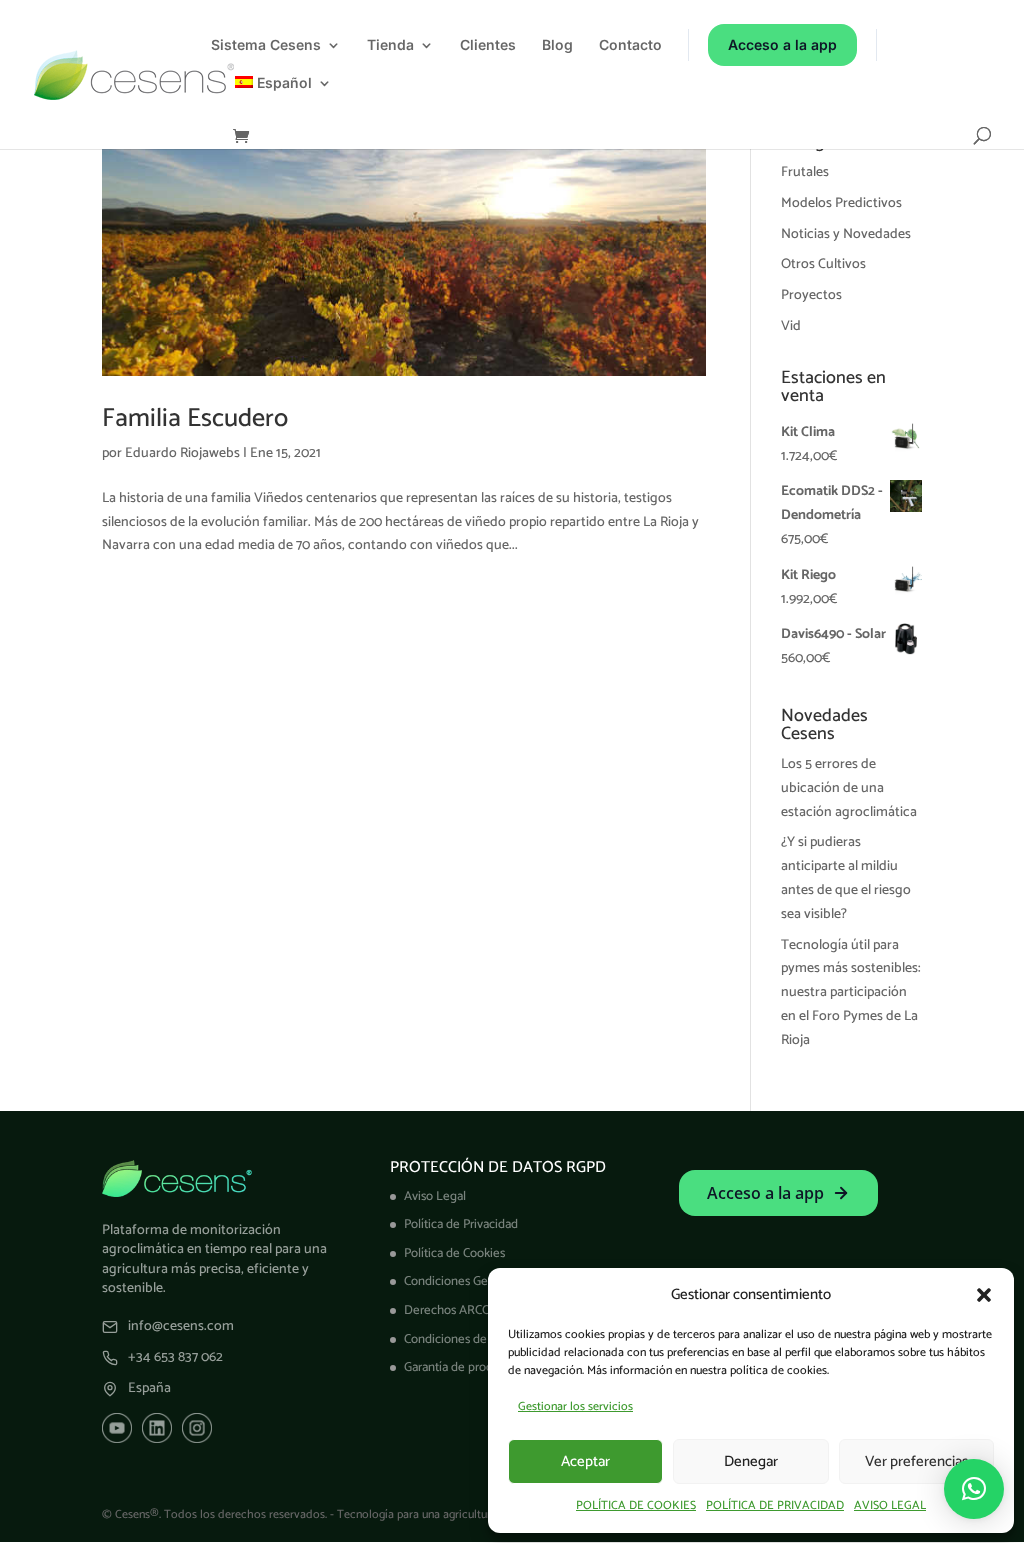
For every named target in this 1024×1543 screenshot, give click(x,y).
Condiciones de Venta (463, 1339)
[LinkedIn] (157, 1428)
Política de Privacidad (461, 1224)
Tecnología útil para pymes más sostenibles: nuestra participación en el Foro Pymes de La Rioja (851, 993)
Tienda (390, 45)
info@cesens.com (181, 1327)
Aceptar (585, 1461)
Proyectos (811, 295)
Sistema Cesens (266, 45)
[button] (984, 1295)
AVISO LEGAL (890, 1505)
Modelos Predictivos (841, 203)
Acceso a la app (782, 44)
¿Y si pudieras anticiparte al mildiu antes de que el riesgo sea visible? (846, 878)
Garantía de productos (463, 1367)
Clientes (488, 45)
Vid (791, 326)
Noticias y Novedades (846, 234)
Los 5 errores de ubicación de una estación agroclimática (849, 788)
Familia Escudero (195, 418)
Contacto (630, 45)
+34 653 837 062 (175, 1358)
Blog (557, 45)
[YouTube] (117, 1428)
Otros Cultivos (823, 264)
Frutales (805, 172)
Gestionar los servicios (575, 1406)
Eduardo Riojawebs (182, 453)
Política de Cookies (454, 1253)
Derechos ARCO (447, 1310)
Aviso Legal (435, 1196)
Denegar (751, 1461)
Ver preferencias (916, 1461)
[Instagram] (197, 1428)
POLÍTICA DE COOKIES (636, 1505)
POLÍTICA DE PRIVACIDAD (775, 1505)
